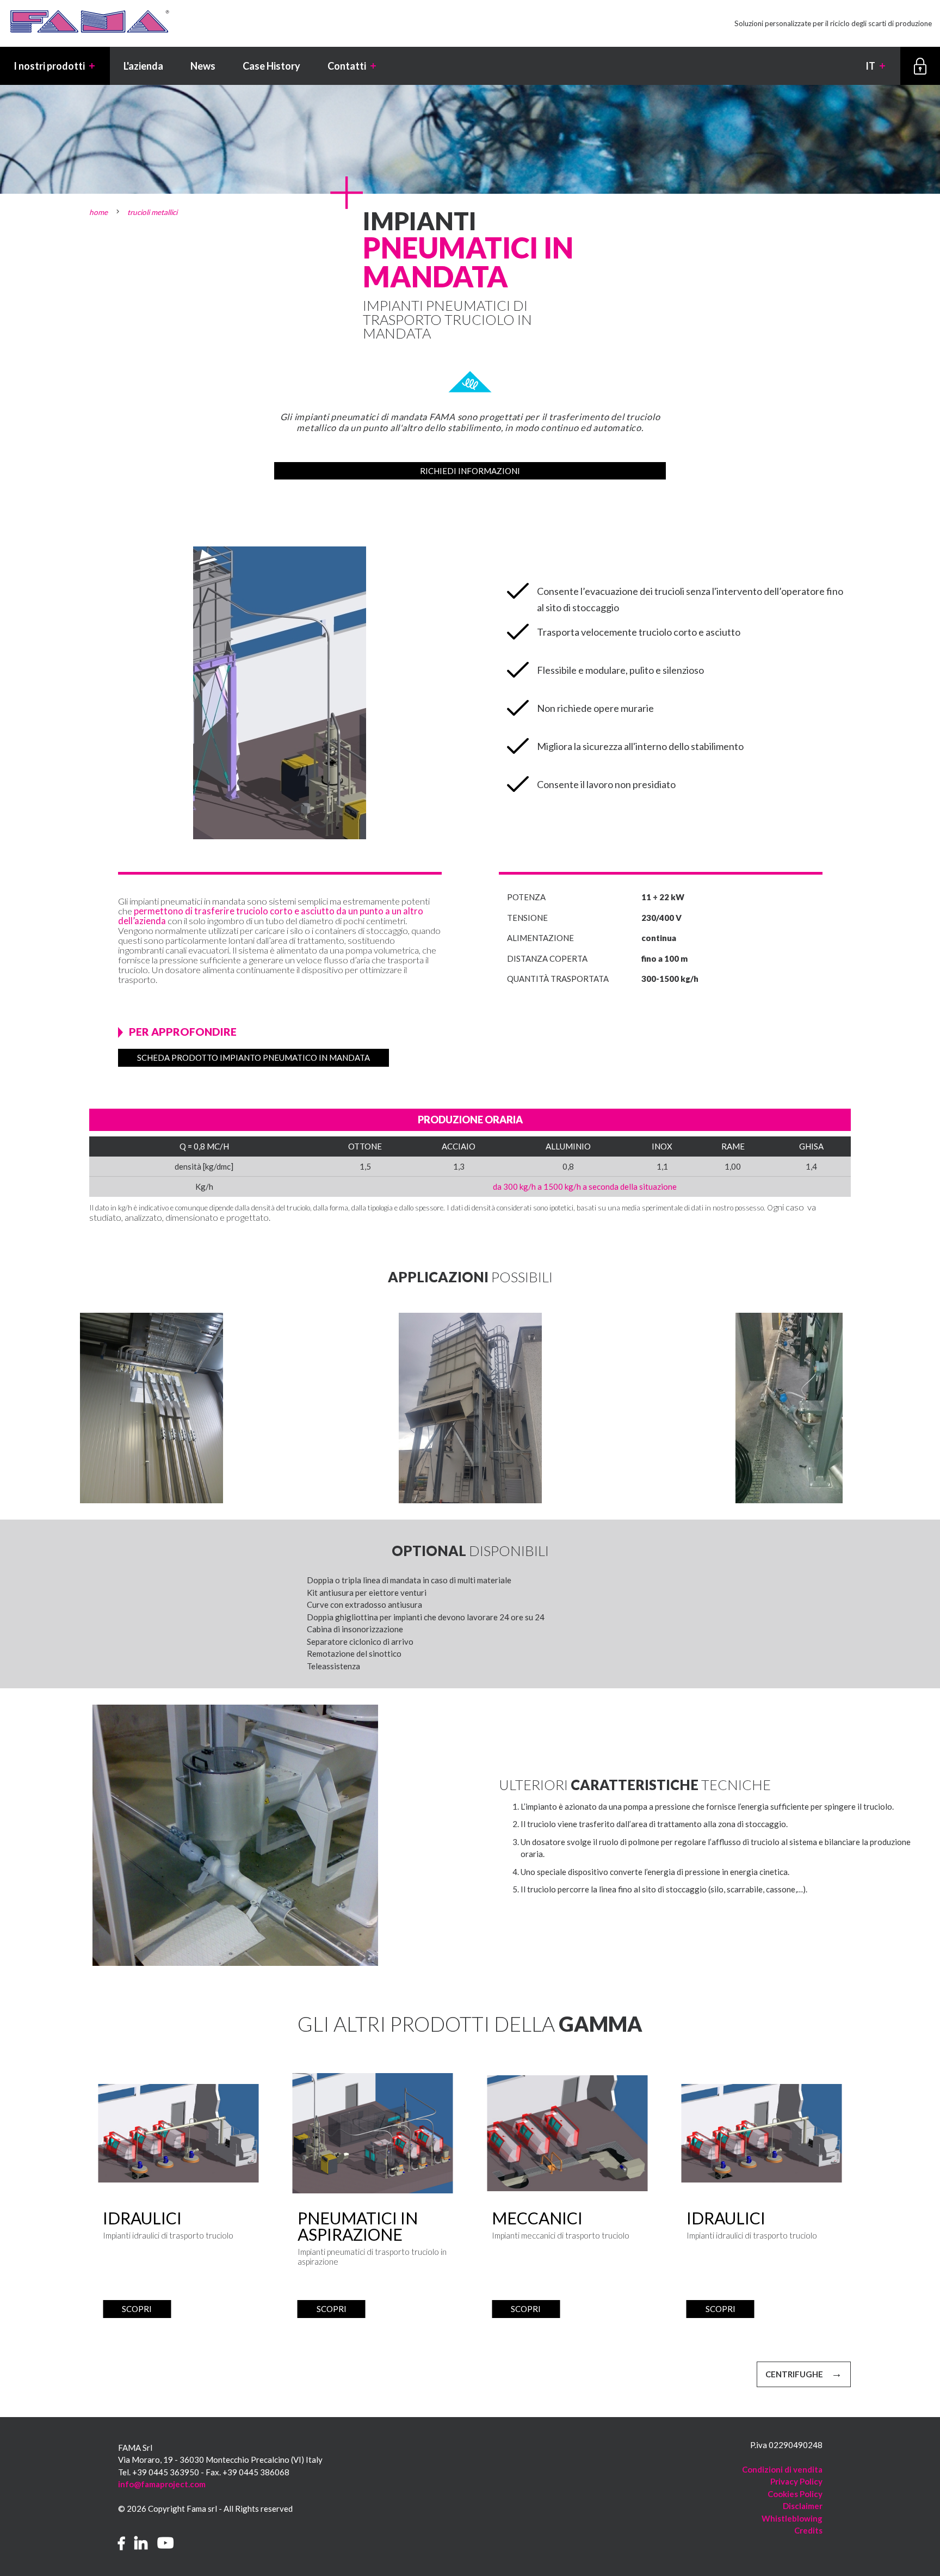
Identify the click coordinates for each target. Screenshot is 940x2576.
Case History (271, 66)
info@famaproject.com (162, 2484)
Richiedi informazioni (470, 471)
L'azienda (143, 66)
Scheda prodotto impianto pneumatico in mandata (253, 1058)
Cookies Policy (795, 2494)
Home (98, 212)
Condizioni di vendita (782, 2469)
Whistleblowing (792, 2518)
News (203, 66)
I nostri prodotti (55, 66)
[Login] (920, 66)
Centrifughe (794, 2374)
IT (876, 66)
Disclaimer (803, 2506)
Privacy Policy (796, 2481)
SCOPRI (137, 2309)
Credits (808, 2530)
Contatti (352, 66)
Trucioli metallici (152, 212)
